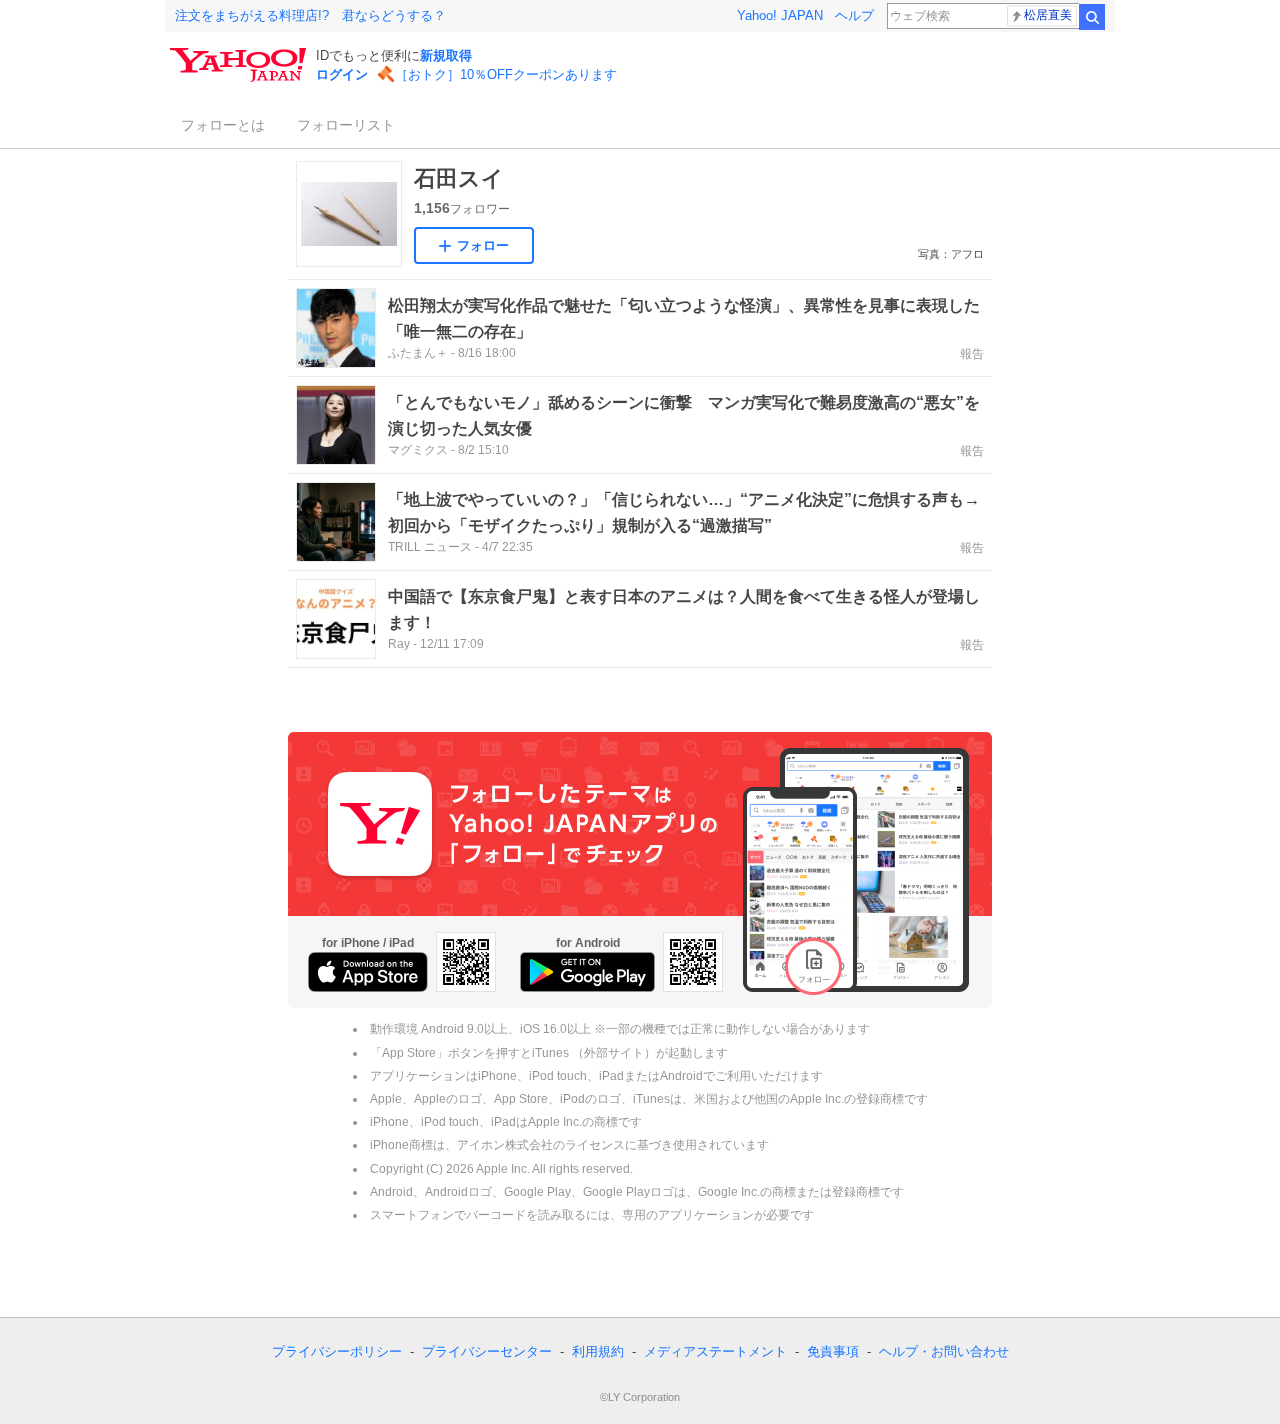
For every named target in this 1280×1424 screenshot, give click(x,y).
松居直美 (1048, 15)
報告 (972, 354)
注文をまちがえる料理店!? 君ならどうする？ (310, 15)
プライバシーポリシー (337, 1351)
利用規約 (598, 1351)
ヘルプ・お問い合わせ (944, 1351)
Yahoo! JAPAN (780, 15)
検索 (1092, 17)
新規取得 (446, 55)
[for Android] (587, 972)
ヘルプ (854, 15)
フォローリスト (346, 125)
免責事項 (833, 1351)
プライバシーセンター (487, 1351)
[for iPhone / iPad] (368, 972)
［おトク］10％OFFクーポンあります (506, 74)
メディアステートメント (715, 1351)
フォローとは (223, 125)
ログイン (342, 74)
